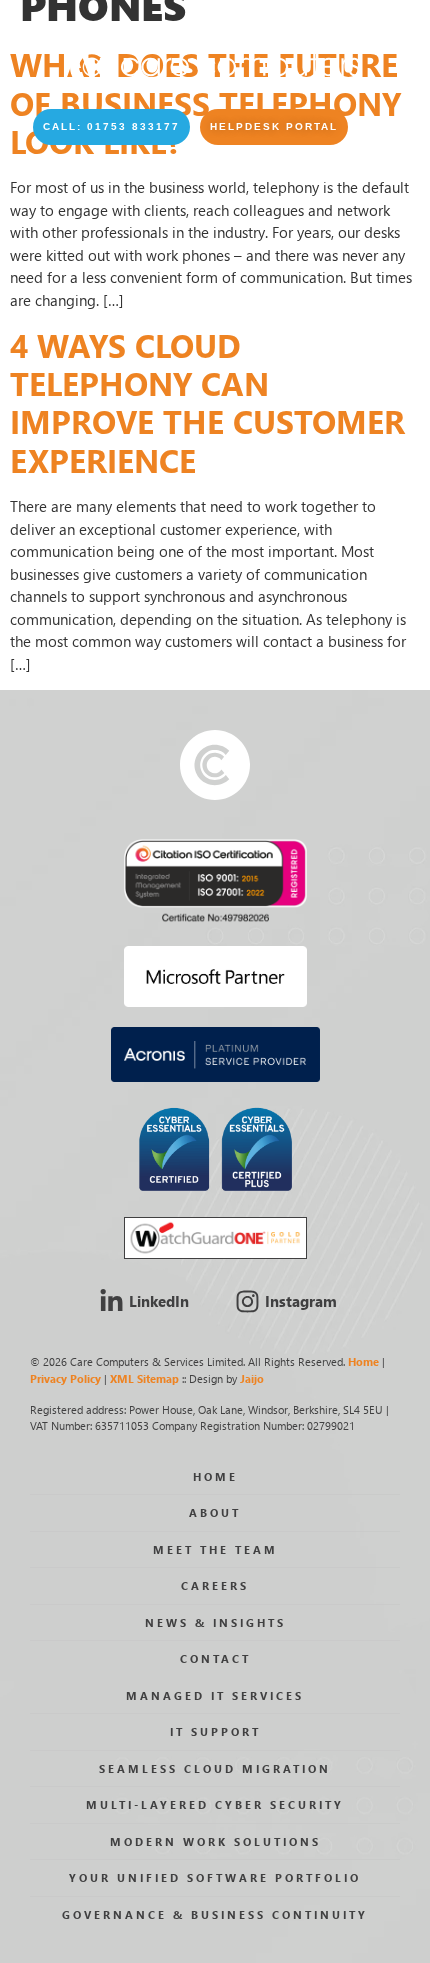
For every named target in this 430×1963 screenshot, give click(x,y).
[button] (111, 127)
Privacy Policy (65, 1378)
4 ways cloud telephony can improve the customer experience (207, 402)
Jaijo (252, 1378)
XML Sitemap (144, 1378)
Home (363, 1361)
